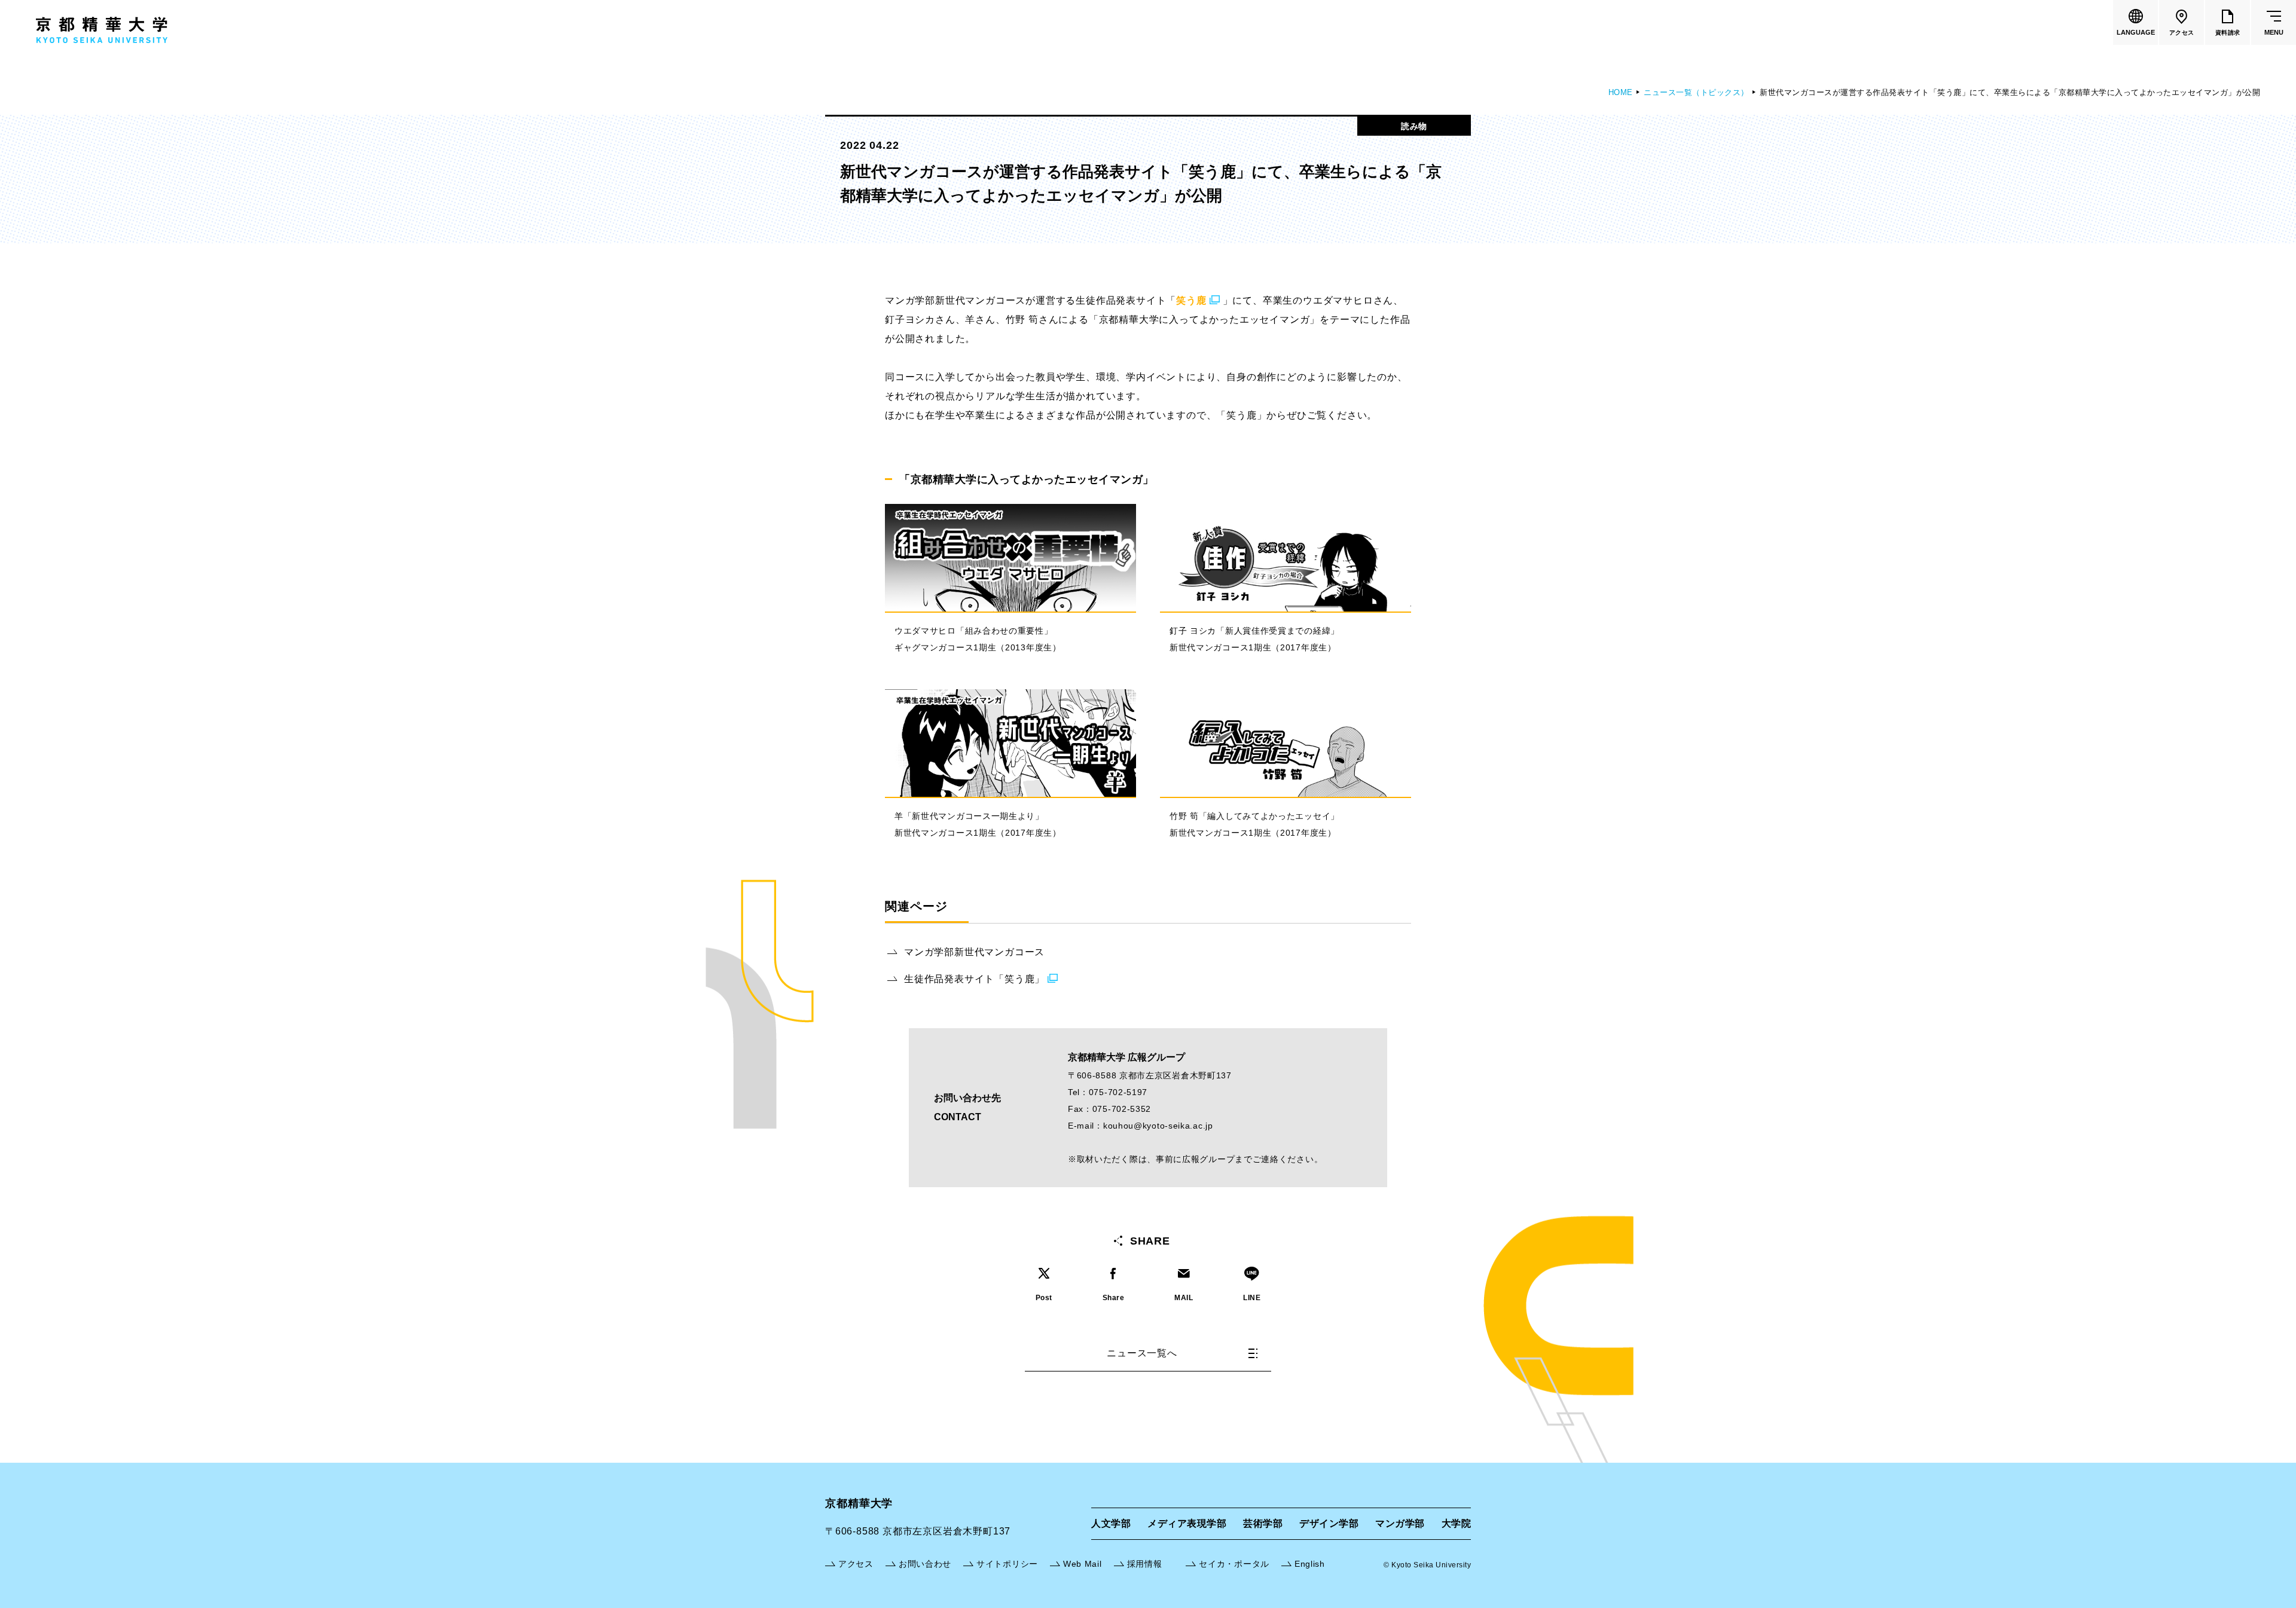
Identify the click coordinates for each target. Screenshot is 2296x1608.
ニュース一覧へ (1142, 1353)
